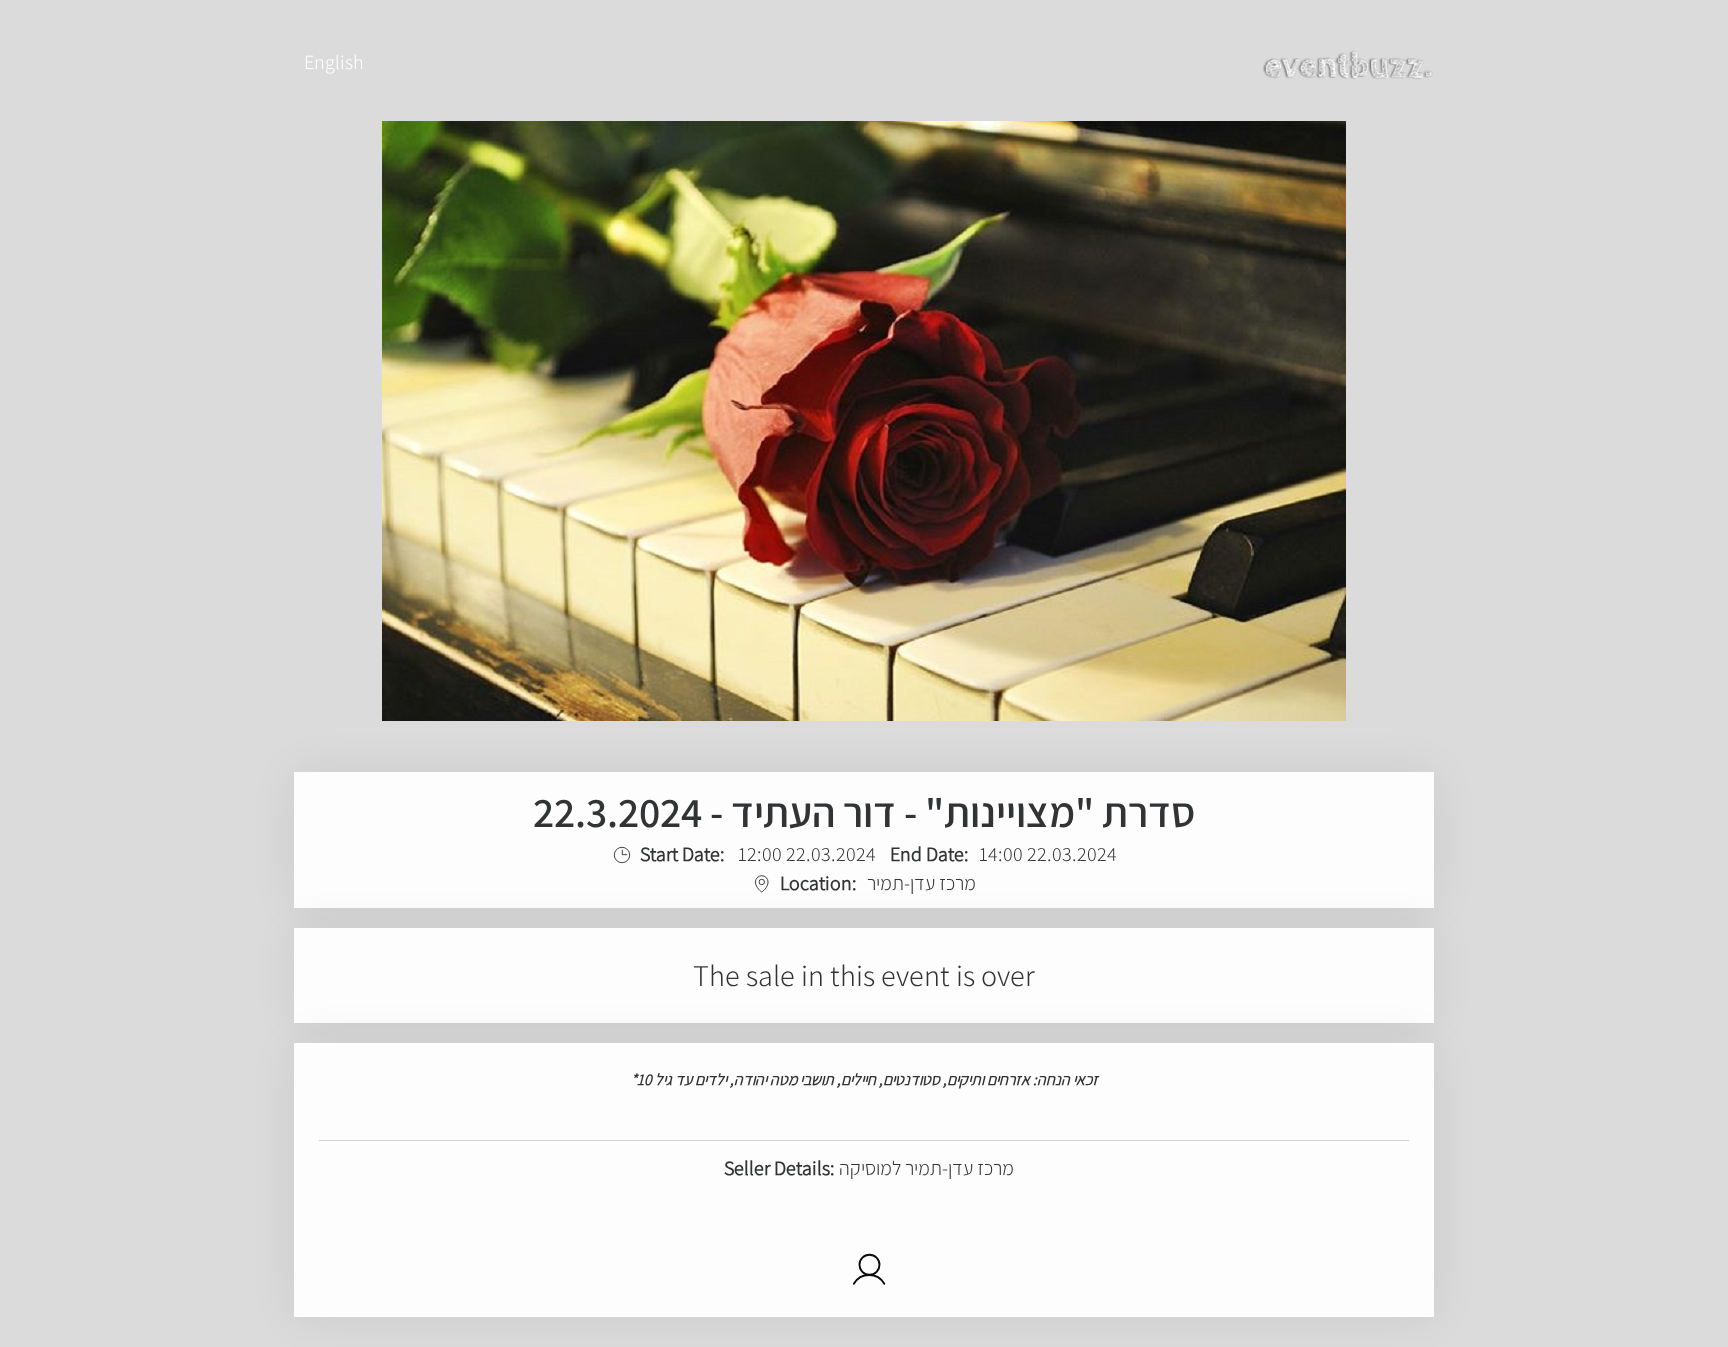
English (334, 62)
